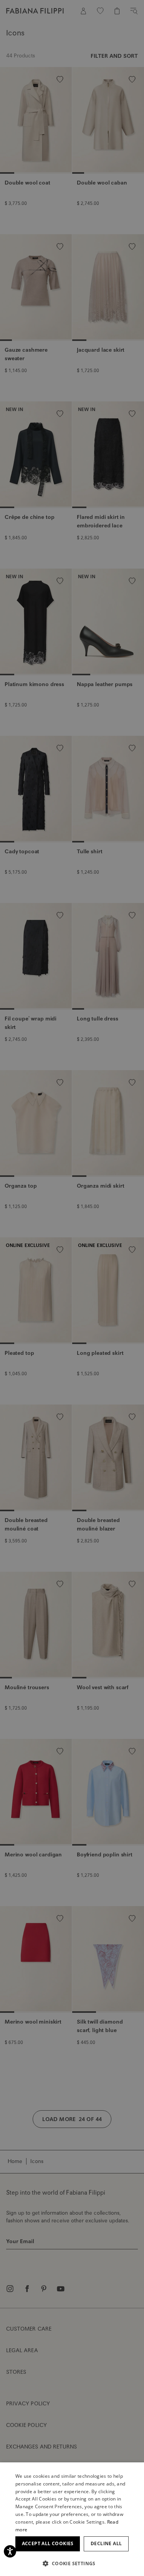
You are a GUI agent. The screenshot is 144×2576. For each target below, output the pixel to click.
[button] (72, 2563)
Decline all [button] (106, 2543)
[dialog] (72, 1288)
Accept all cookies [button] (48, 2543)
